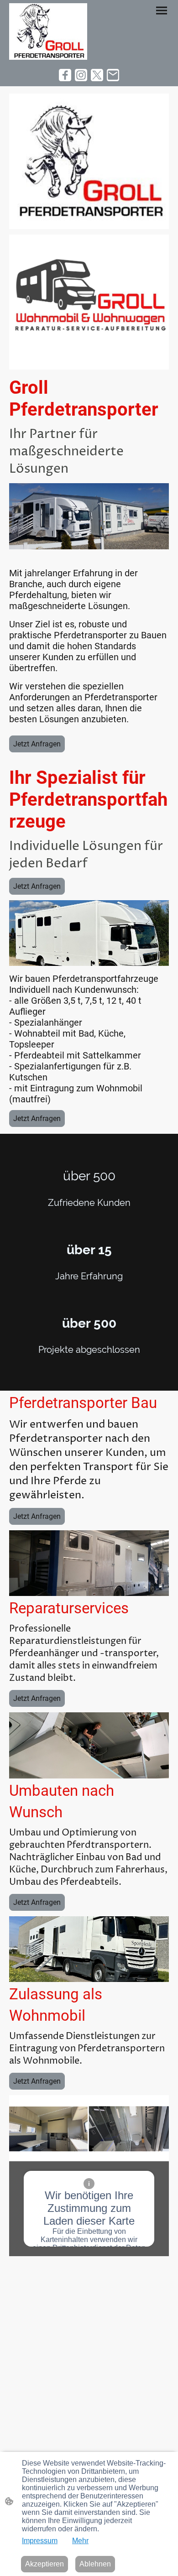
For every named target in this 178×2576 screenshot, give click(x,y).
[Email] (113, 75)
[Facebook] (65, 75)
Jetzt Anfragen (37, 744)
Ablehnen (95, 2564)
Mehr (80, 2541)
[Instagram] (81, 75)
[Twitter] (97, 75)
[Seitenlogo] (48, 31)
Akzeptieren (44, 2564)
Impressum (40, 2541)
